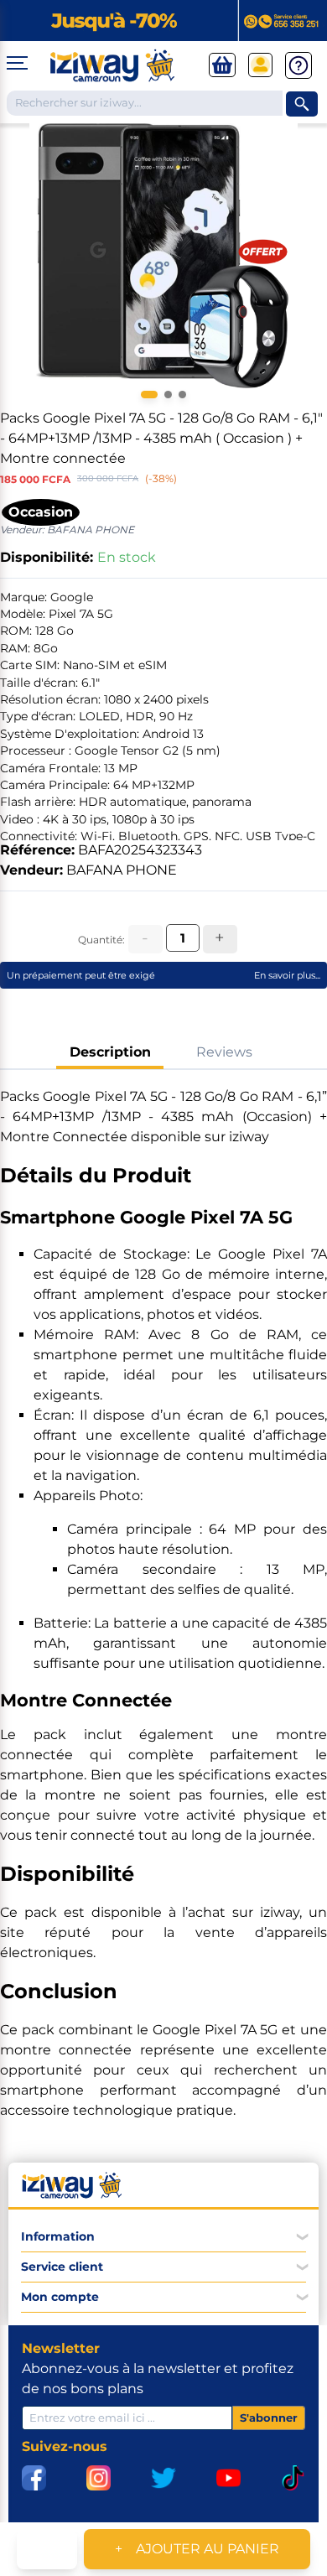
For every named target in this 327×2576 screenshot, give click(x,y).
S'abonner (269, 2418)
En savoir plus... (287, 975)
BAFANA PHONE (122, 870)
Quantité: (101, 940)
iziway (280, 1912)
